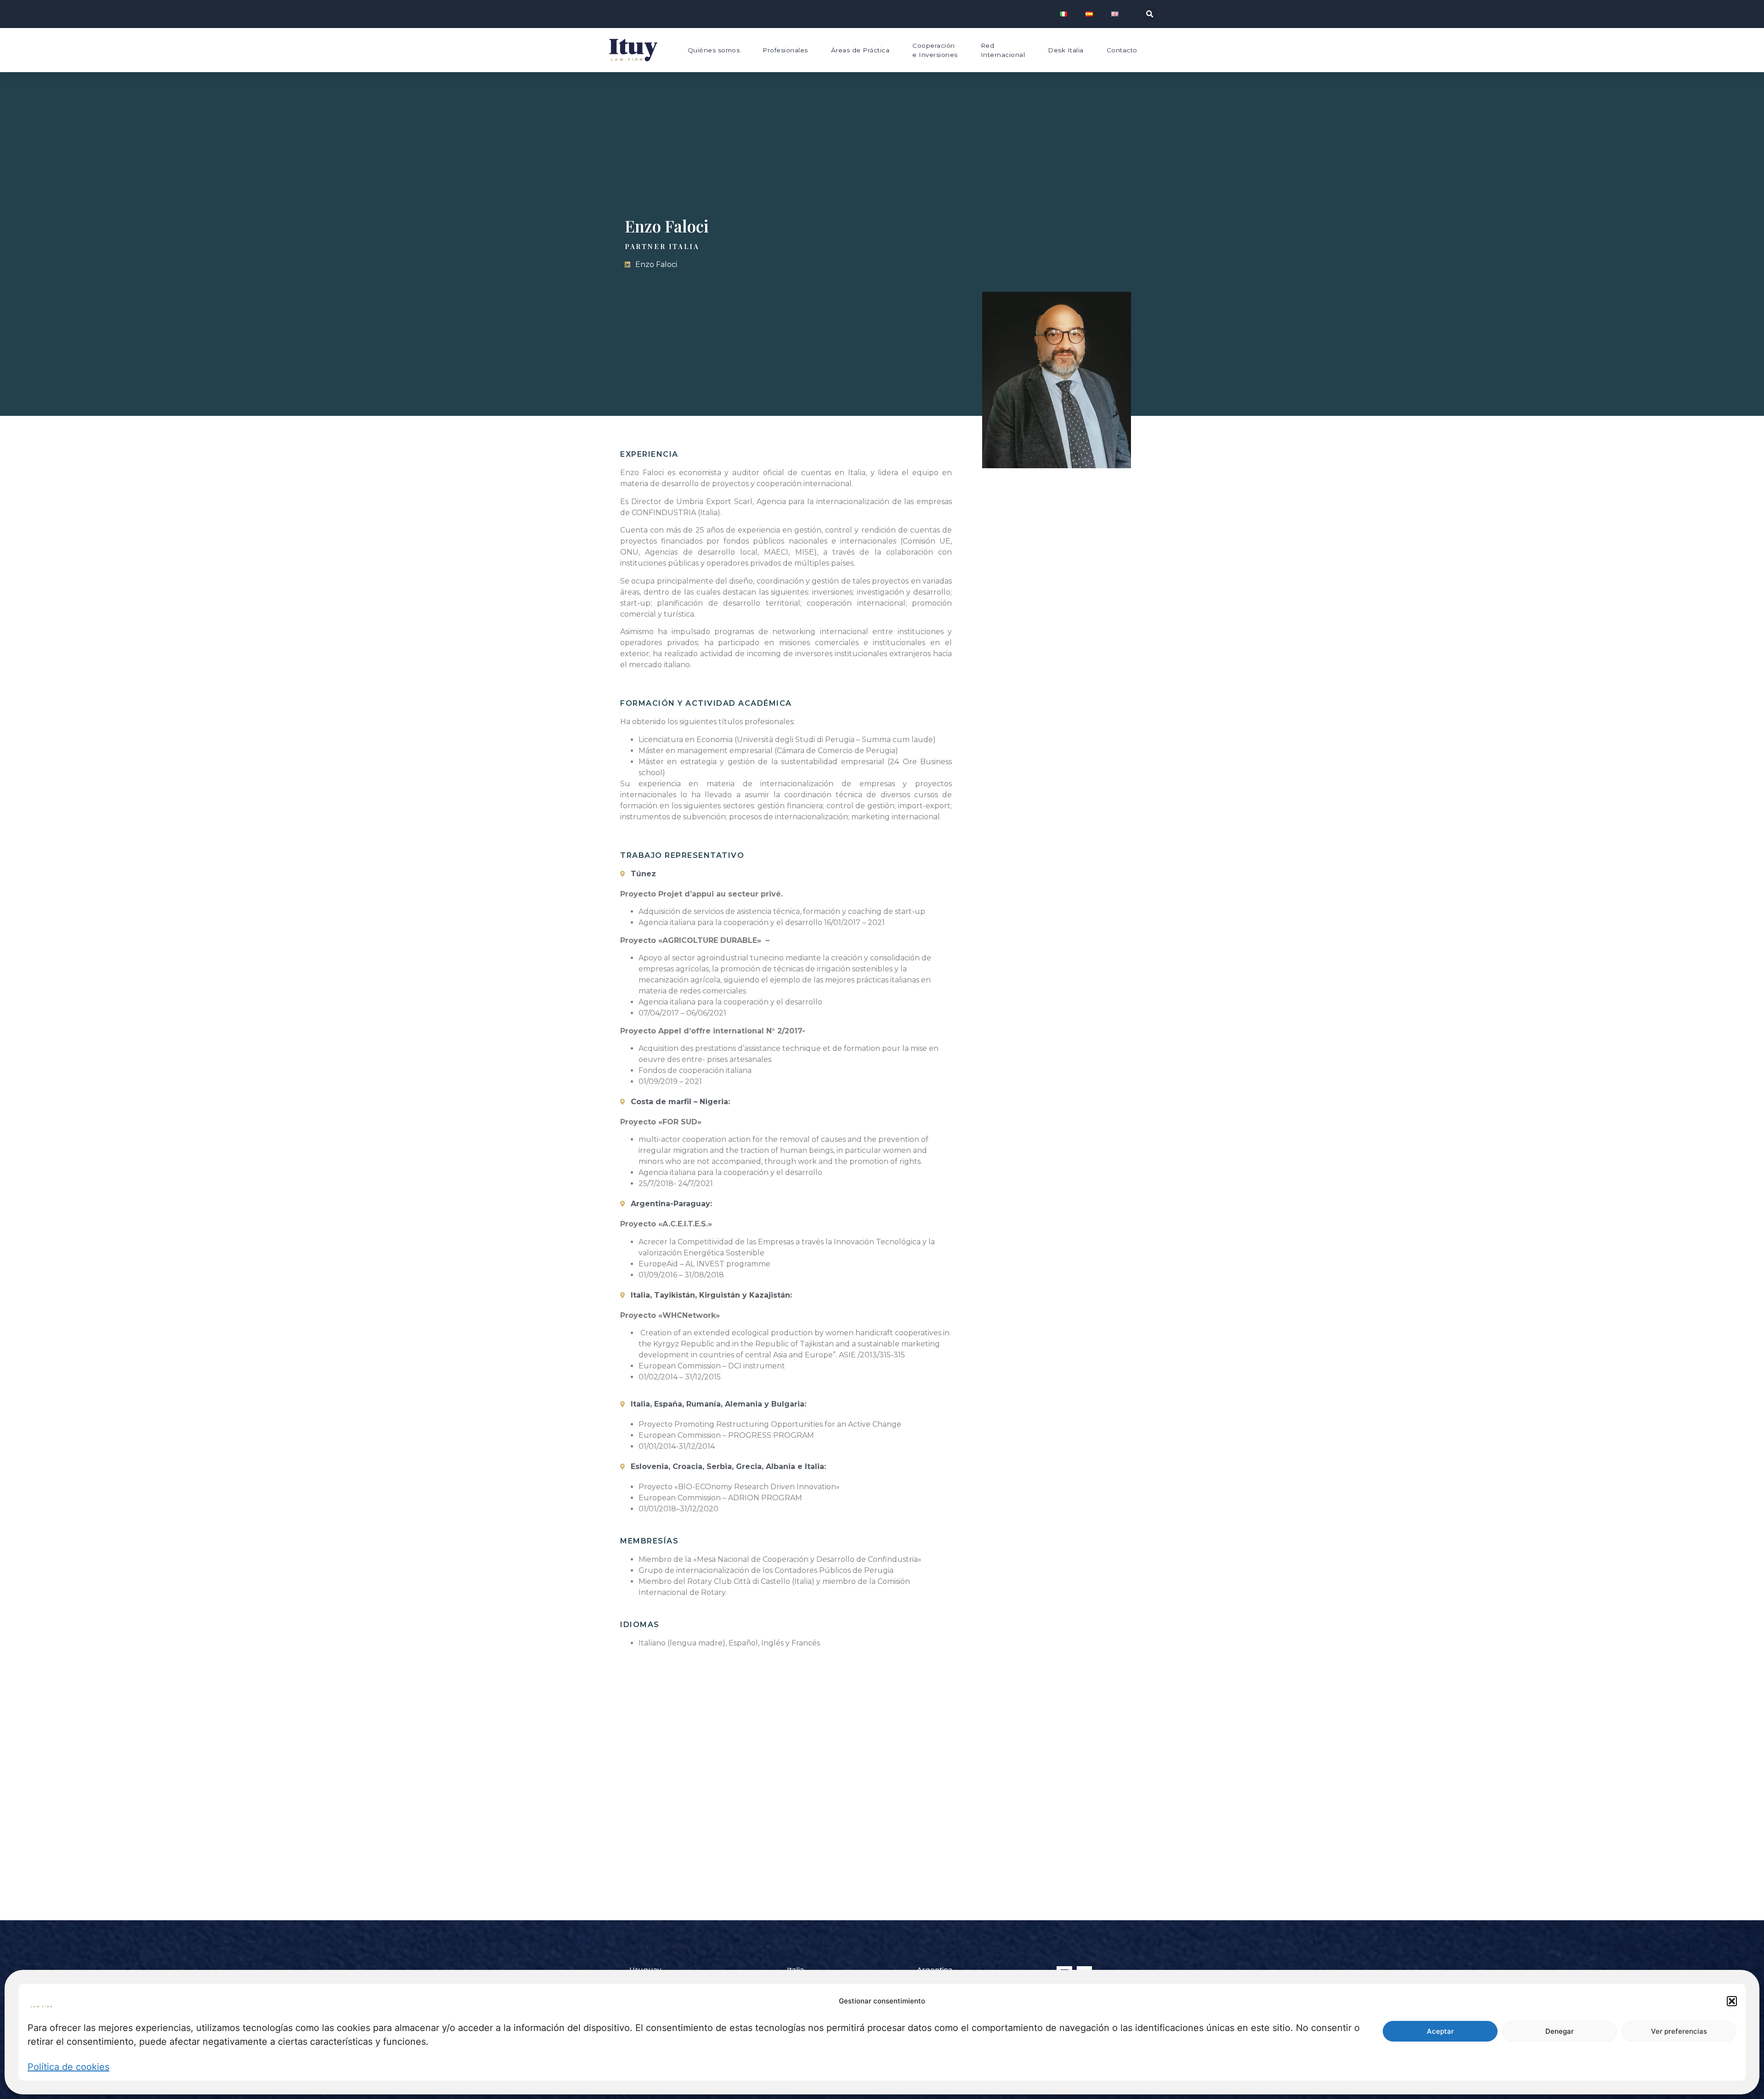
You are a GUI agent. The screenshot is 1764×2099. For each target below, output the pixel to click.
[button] (1732, 2001)
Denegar (1560, 2031)
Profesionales (785, 50)
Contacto (1122, 50)
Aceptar (1440, 2031)
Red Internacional (1003, 50)
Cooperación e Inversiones (935, 50)
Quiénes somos (714, 50)
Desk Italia (1066, 50)
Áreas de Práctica (860, 50)
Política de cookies (68, 2067)
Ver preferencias (1679, 2031)
